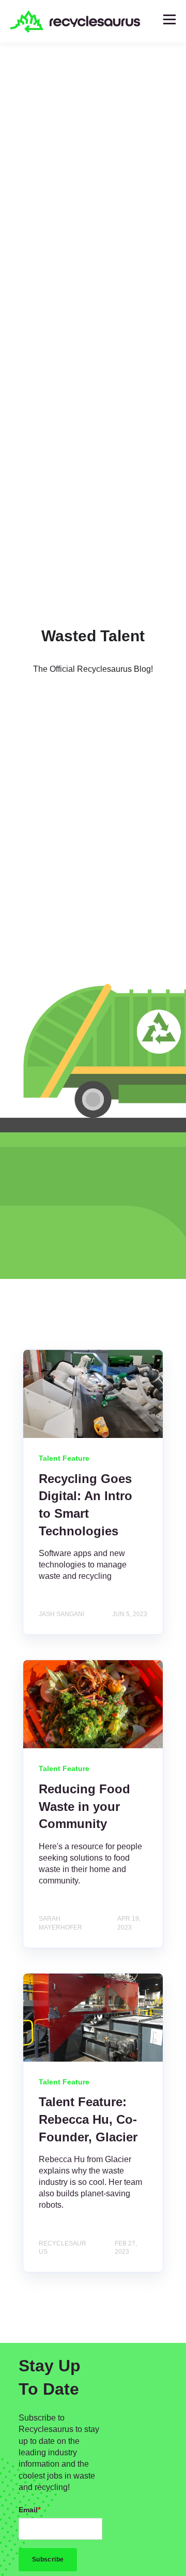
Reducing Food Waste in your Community (84, 1806)
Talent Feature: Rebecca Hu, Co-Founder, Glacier (88, 2119)
